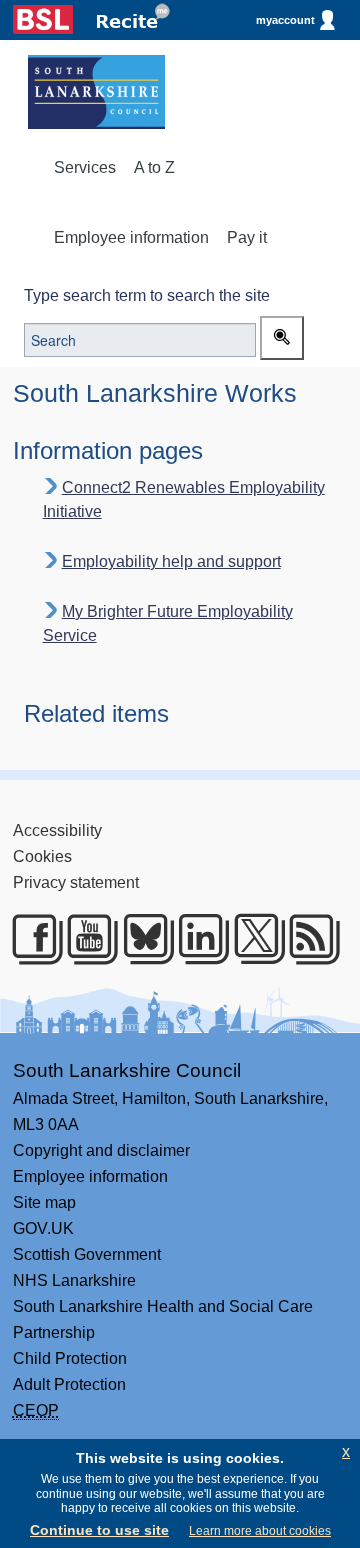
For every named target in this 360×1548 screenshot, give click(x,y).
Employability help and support (171, 561)
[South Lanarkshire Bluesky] (140, 939)
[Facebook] (29, 939)
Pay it (247, 237)
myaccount (285, 20)
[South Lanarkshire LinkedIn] (195, 939)
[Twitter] (251, 939)
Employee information (131, 237)
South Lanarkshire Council (127, 1070)
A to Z (154, 167)
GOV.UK (43, 1228)
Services (85, 167)
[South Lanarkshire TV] (84, 939)
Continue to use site (99, 1530)
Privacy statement (76, 882)
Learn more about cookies (260, 1531)
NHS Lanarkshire (74, 1280)
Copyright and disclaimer (101, 1150)
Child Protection (70, 1358)
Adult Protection (69, 1384)
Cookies (42, 856)
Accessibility (57, 830)
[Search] (282, 338)
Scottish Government (87, 1254)
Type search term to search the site (147, 295)
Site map (44, 1202)
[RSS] (306, 939)
